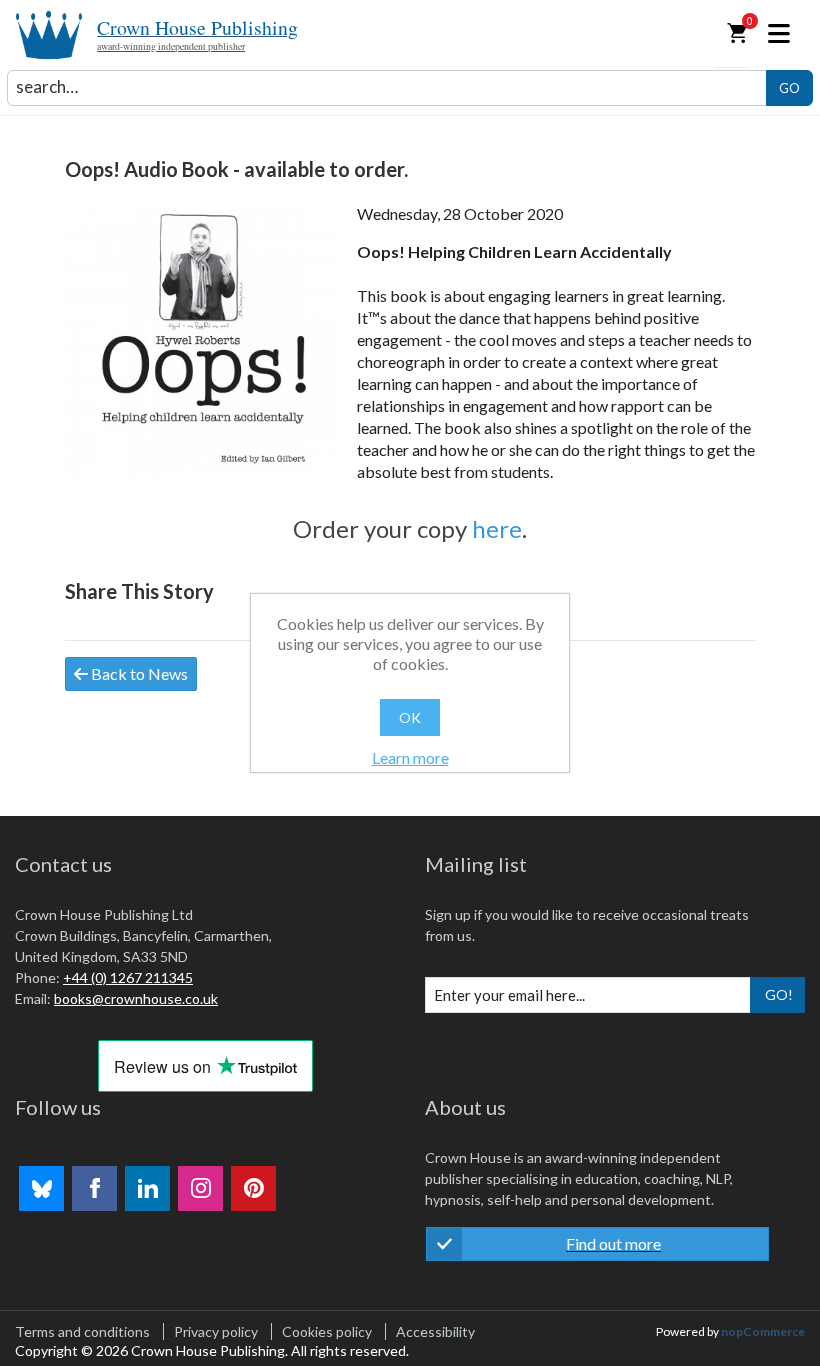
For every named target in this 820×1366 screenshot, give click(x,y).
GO (789, 88)
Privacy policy (216, 1331)
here (497, 528)
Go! (779, 994)
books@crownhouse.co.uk (136, 998)
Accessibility (435, 1331)
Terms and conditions (82, 1331)
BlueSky (41, 1188)
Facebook (94, 1188)
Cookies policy (327, 1331)
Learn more (410, 757)
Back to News (138, 673)
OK (410, 717)
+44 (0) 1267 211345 (128, 977)
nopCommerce (763, 1331)
